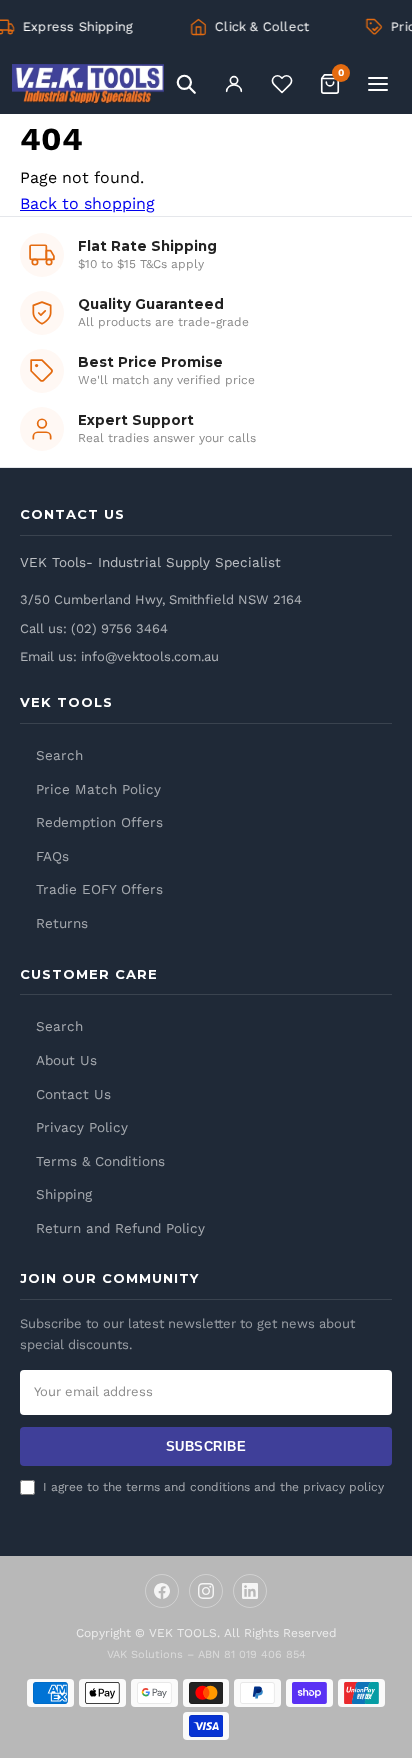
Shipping (64, 1194)
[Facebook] (162, 1591)
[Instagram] (206, 1591)
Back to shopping (87, 203)
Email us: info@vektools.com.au (119, 656)
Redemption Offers (99, 822)
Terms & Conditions (100, 1161)
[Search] (186, 84)
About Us (66, 1060)
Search (59, 755)
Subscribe (206, 1446)
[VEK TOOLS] (88, 84)
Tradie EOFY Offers (99, 889)
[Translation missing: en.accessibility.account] (234, 84)
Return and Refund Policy (120, 1228)
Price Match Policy (98, 789)
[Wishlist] (282, 84)
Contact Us (73, 1094)
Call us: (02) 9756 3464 (94, 628)
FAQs (52, 856)
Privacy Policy (82, 1127)
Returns (62, 923)
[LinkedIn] (250, 1591)
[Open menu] (378, 84)
